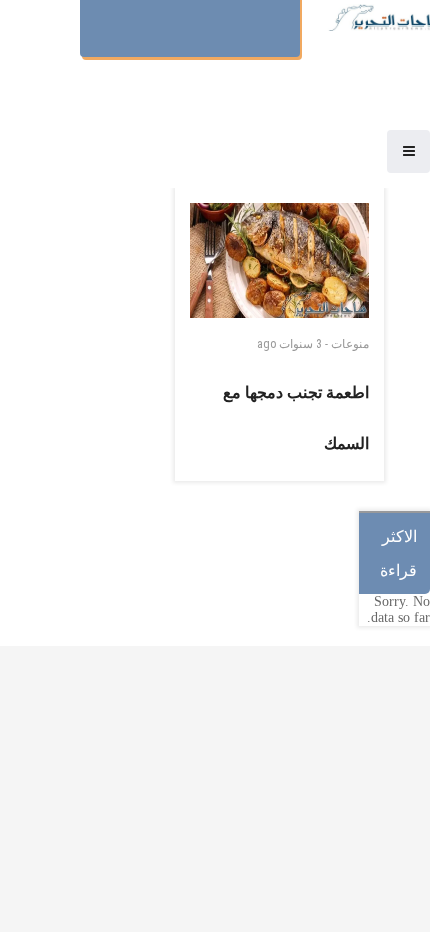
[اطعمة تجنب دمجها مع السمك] (279, 260)
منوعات (350, 344)
